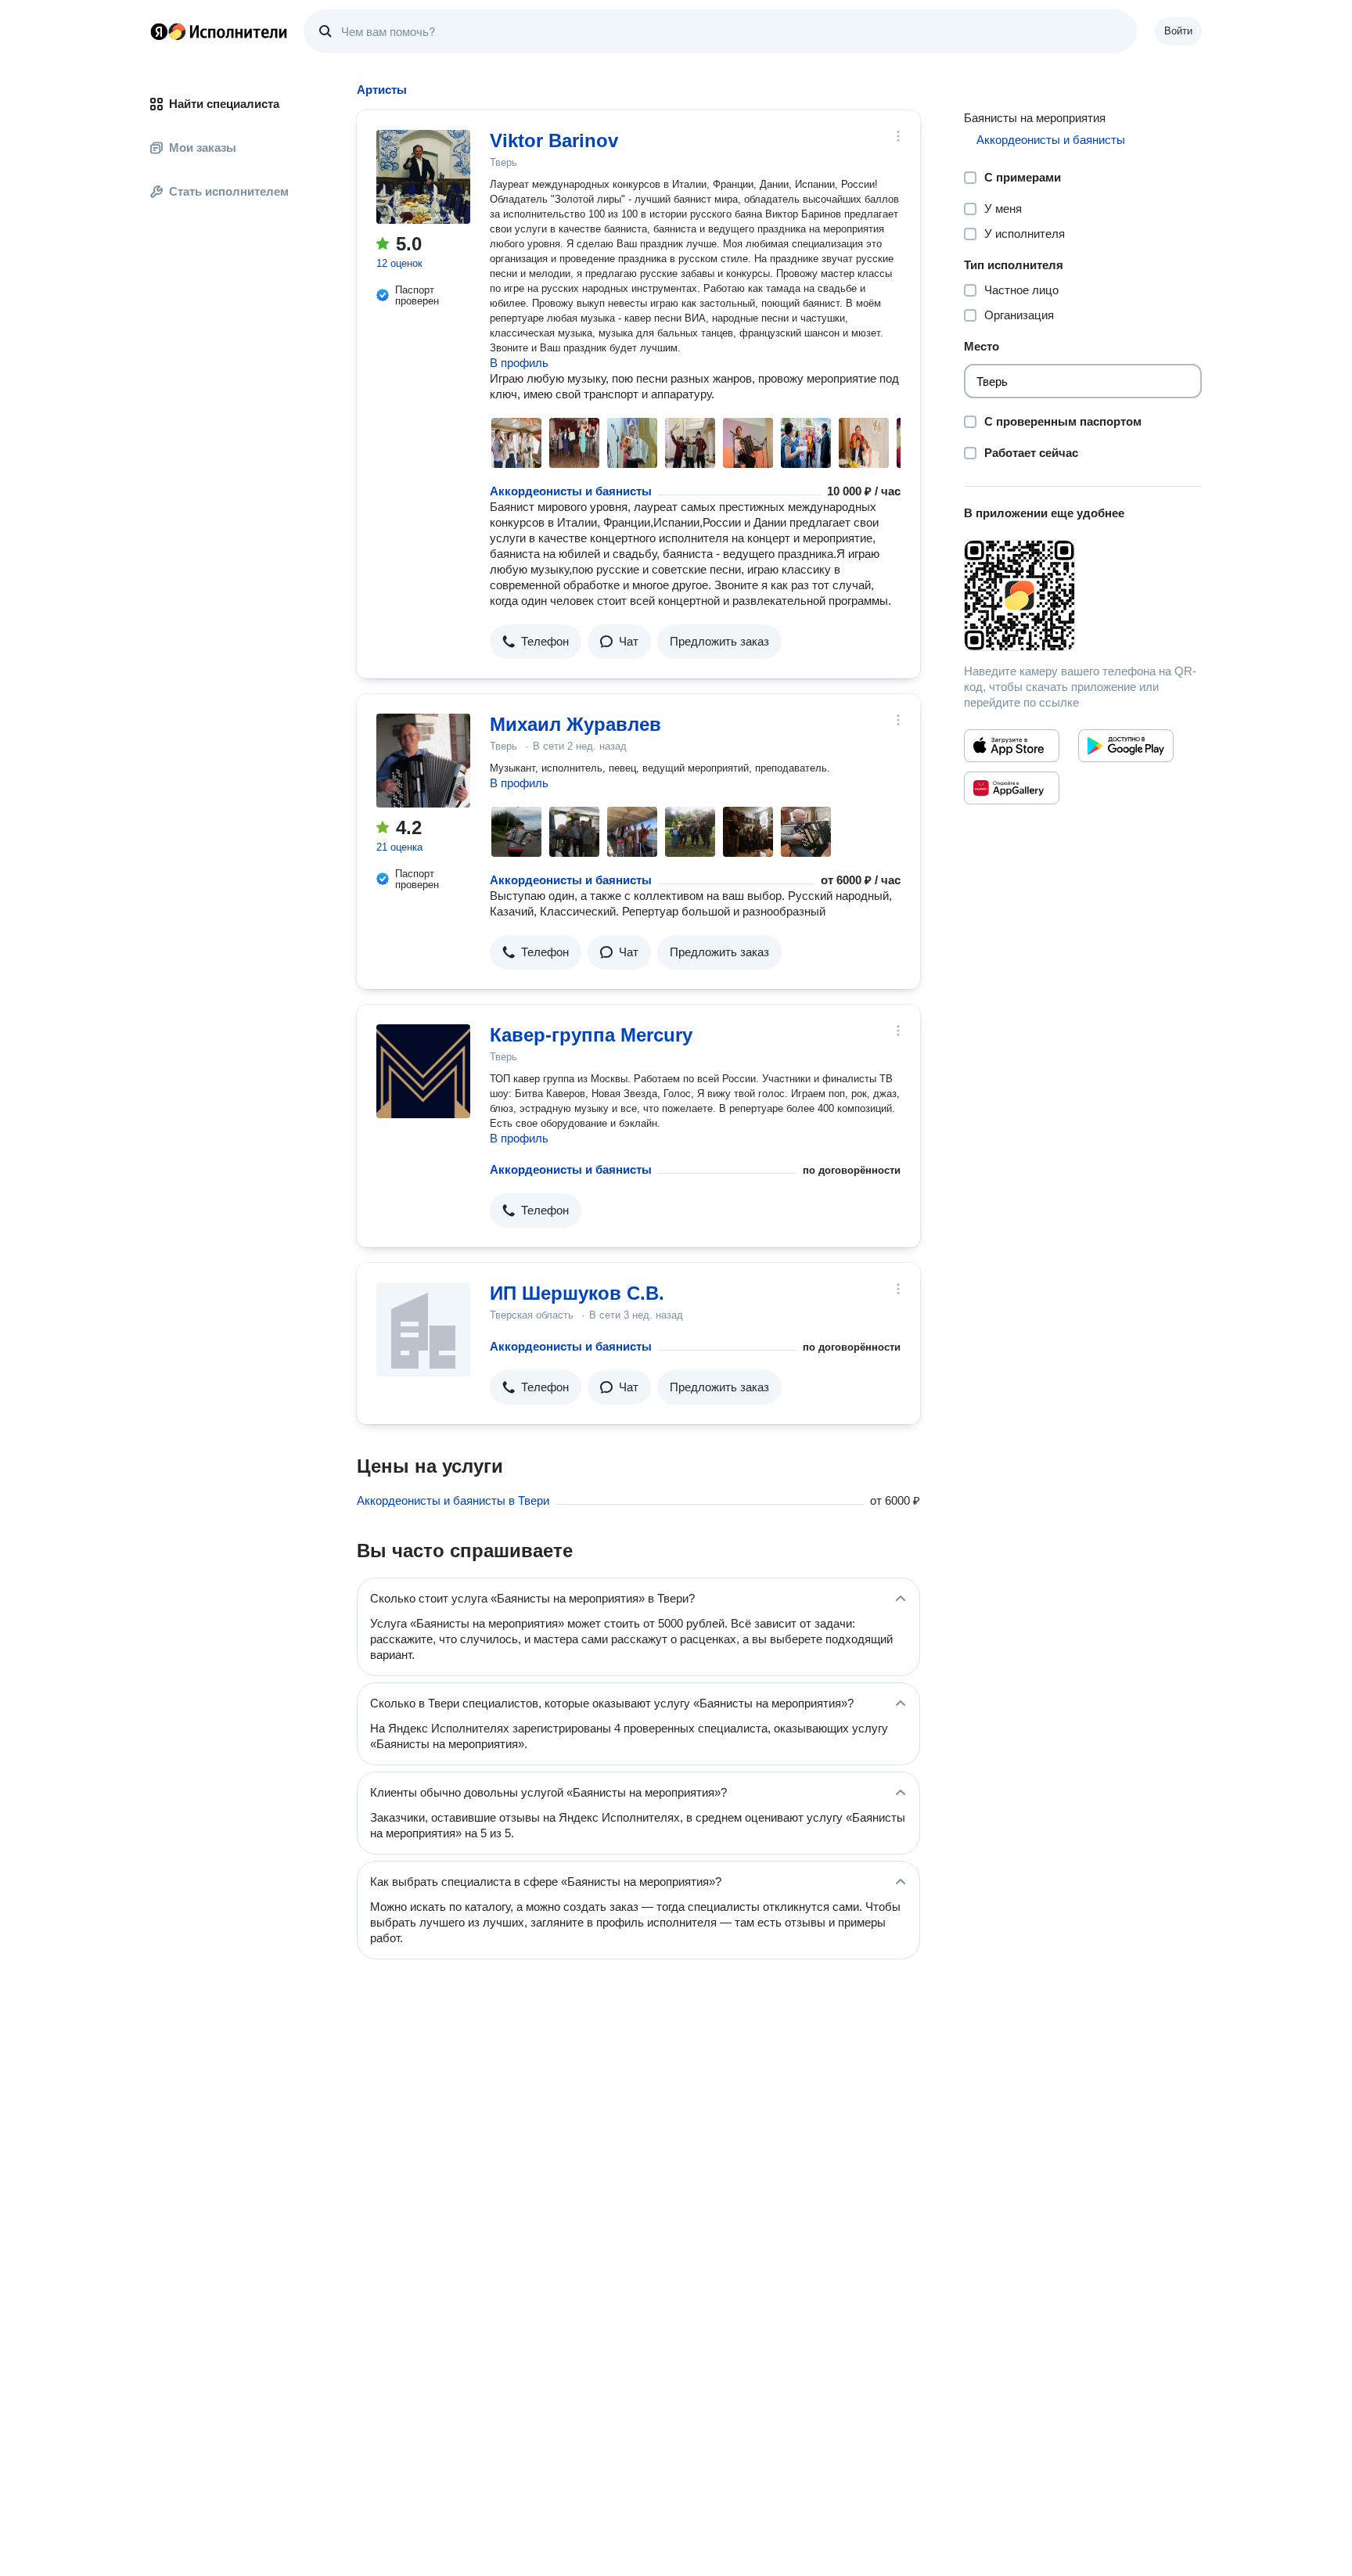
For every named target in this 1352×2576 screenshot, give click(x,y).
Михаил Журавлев (575, 724)
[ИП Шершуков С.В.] (423, 1329)
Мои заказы (203, 148)
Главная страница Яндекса (159, 31)
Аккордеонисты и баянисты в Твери (453, 1500)
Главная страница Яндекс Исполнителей (219, 31)
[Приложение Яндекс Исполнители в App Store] (1012, 746)
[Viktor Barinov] (423, 177)
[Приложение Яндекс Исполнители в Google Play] (1126, 746)
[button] (536, 642)
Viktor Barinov (554, 140)
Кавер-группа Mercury (591, 1035)
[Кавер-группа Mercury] (423, 1071)
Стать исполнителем (229, 191)
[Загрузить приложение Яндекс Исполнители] (1083, 595)
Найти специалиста (224, 104)
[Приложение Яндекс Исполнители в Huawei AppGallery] (1012, 788)
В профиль (519, 363)
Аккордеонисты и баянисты (571, 491)
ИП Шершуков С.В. (577, 1293)
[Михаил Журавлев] (423, 761)
